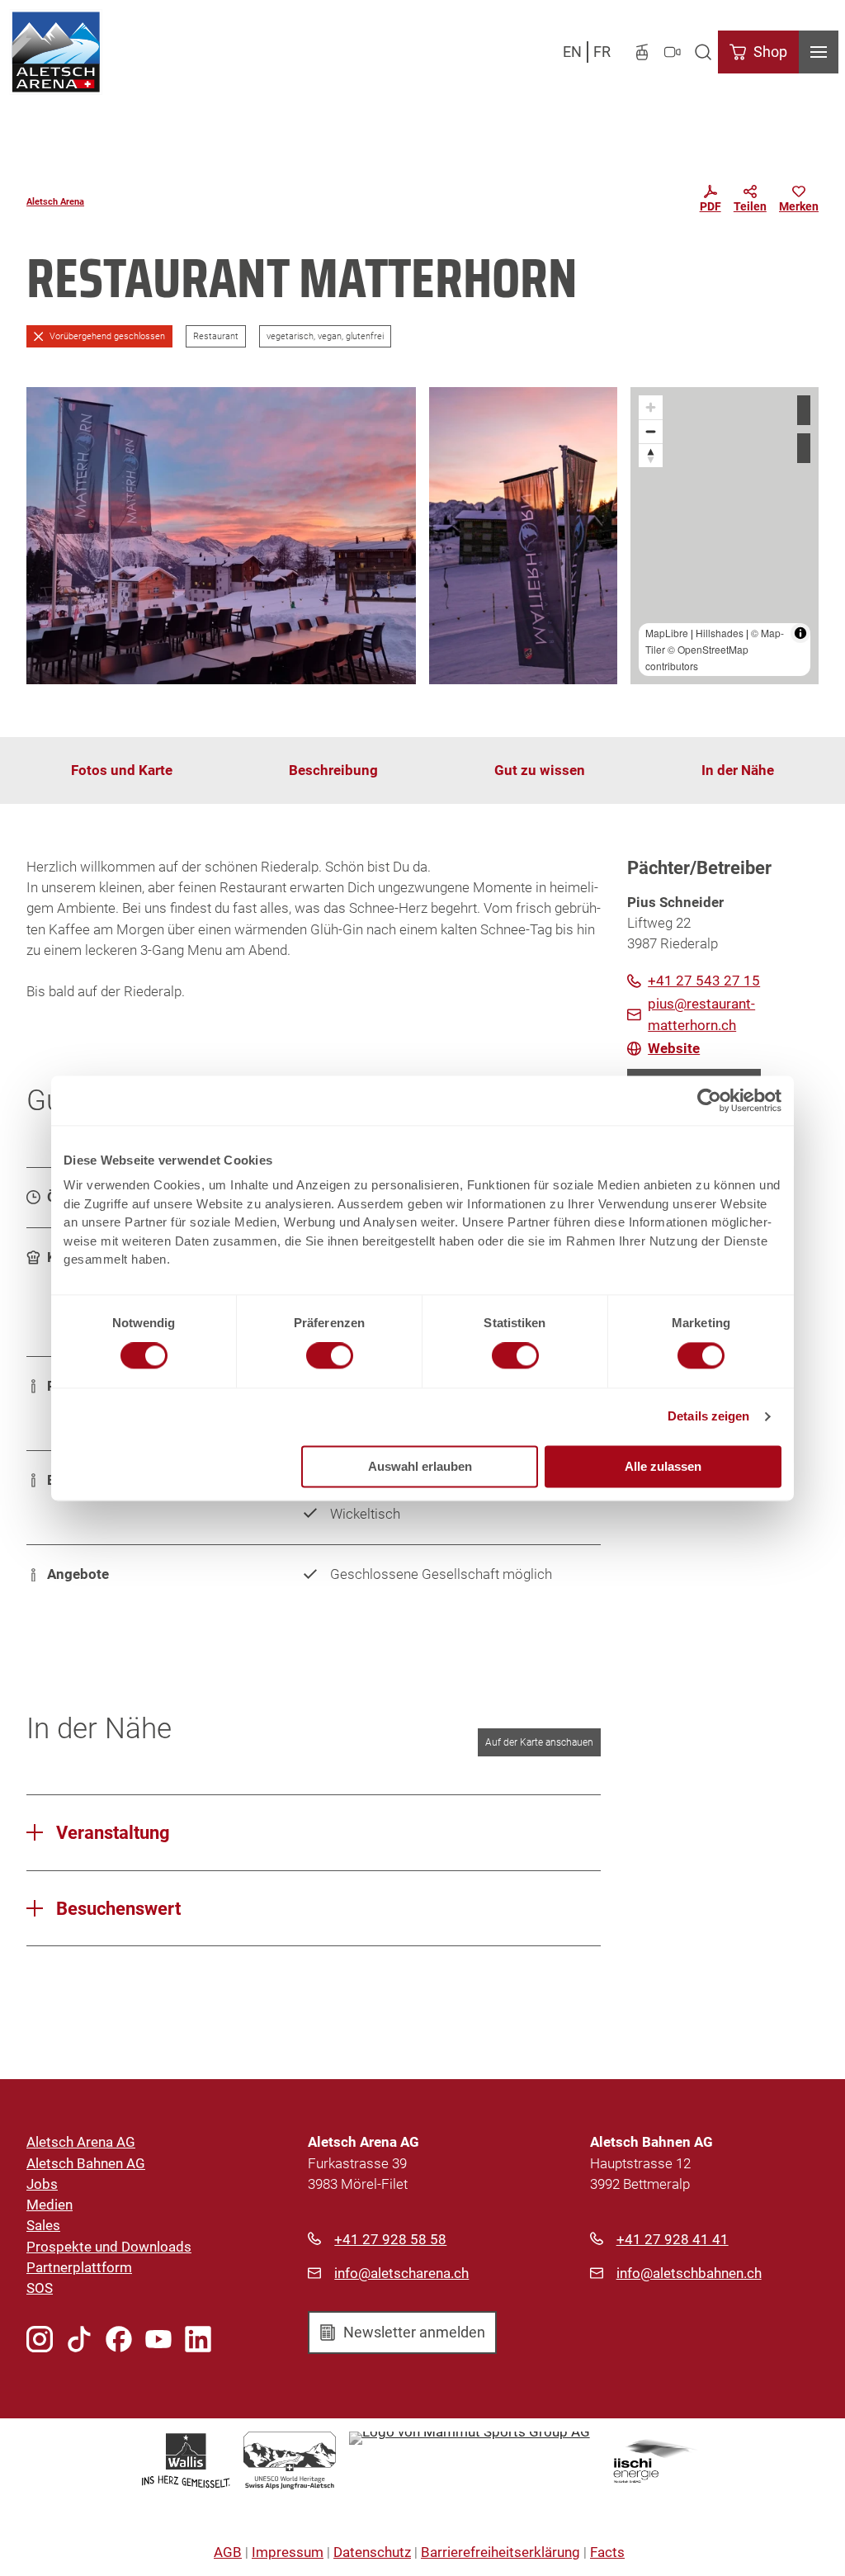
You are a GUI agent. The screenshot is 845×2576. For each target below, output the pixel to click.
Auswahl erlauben (420, 1466)
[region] (725, 536)
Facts (607, 2552)
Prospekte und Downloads (109, 2247)
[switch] (330, 1356)
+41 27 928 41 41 (673, 2239)
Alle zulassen (663, 1466)
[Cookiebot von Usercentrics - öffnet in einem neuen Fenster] (709, 1100)
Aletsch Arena (55, 201)
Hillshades (720, 633)
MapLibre (667, 633)
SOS (40, 2288)
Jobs (42, 2184)
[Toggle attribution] (800, 633)
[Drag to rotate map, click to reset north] (651, 455)
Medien (50, 2205)
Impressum (288, 2552)
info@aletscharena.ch (401, 2273)
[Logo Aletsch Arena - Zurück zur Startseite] (56, 52)
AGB (228, 2552)
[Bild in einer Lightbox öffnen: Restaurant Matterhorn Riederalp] (221, 536)
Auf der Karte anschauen (539, 1742)
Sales (43, 2225)
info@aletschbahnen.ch (689, 2273)
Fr (602, 52)
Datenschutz (372, 2552)
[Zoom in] (651, 407)
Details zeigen (708, 1417)
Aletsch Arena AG (81, 2142)
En (572, 52)
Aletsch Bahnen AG (86, 2163)
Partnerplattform (79, 2267)
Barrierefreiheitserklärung (500, 2552)
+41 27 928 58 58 (390, 2239)
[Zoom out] (651, 431)
